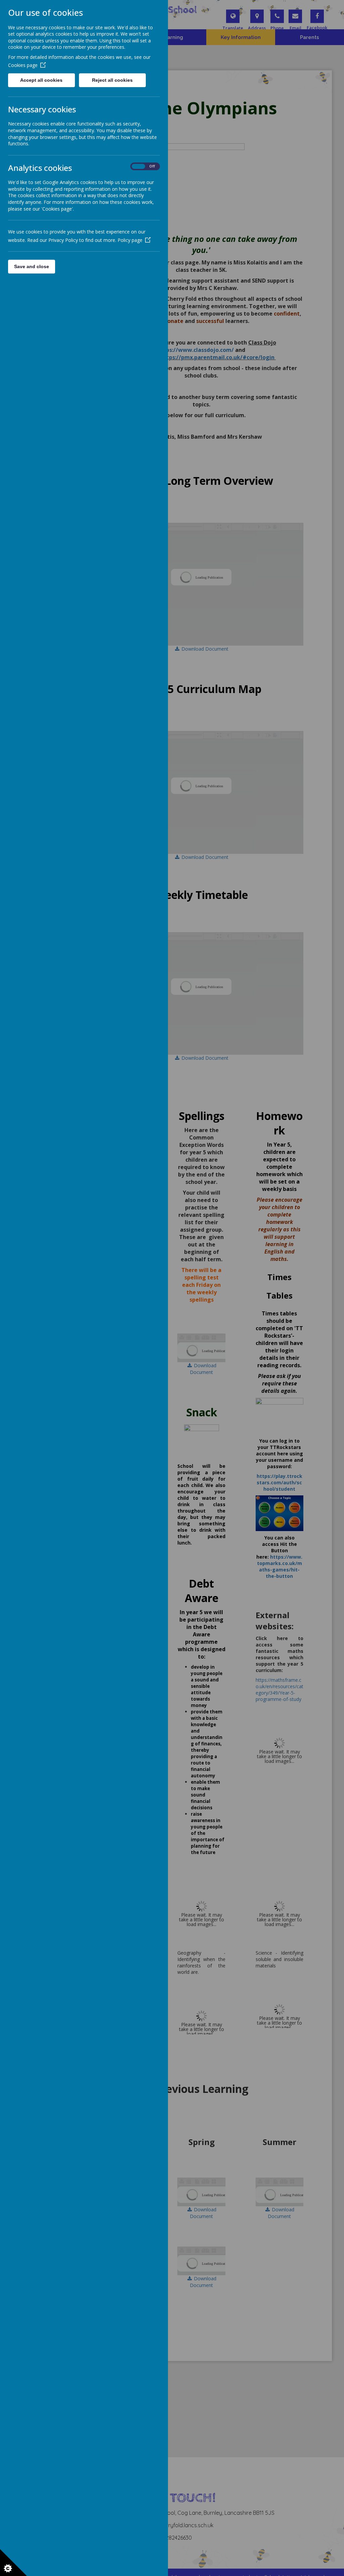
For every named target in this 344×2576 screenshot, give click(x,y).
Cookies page (23, 65)
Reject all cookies (112, 80)
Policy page (130, 240)
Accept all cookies (41, 80)
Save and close (32, 266)
